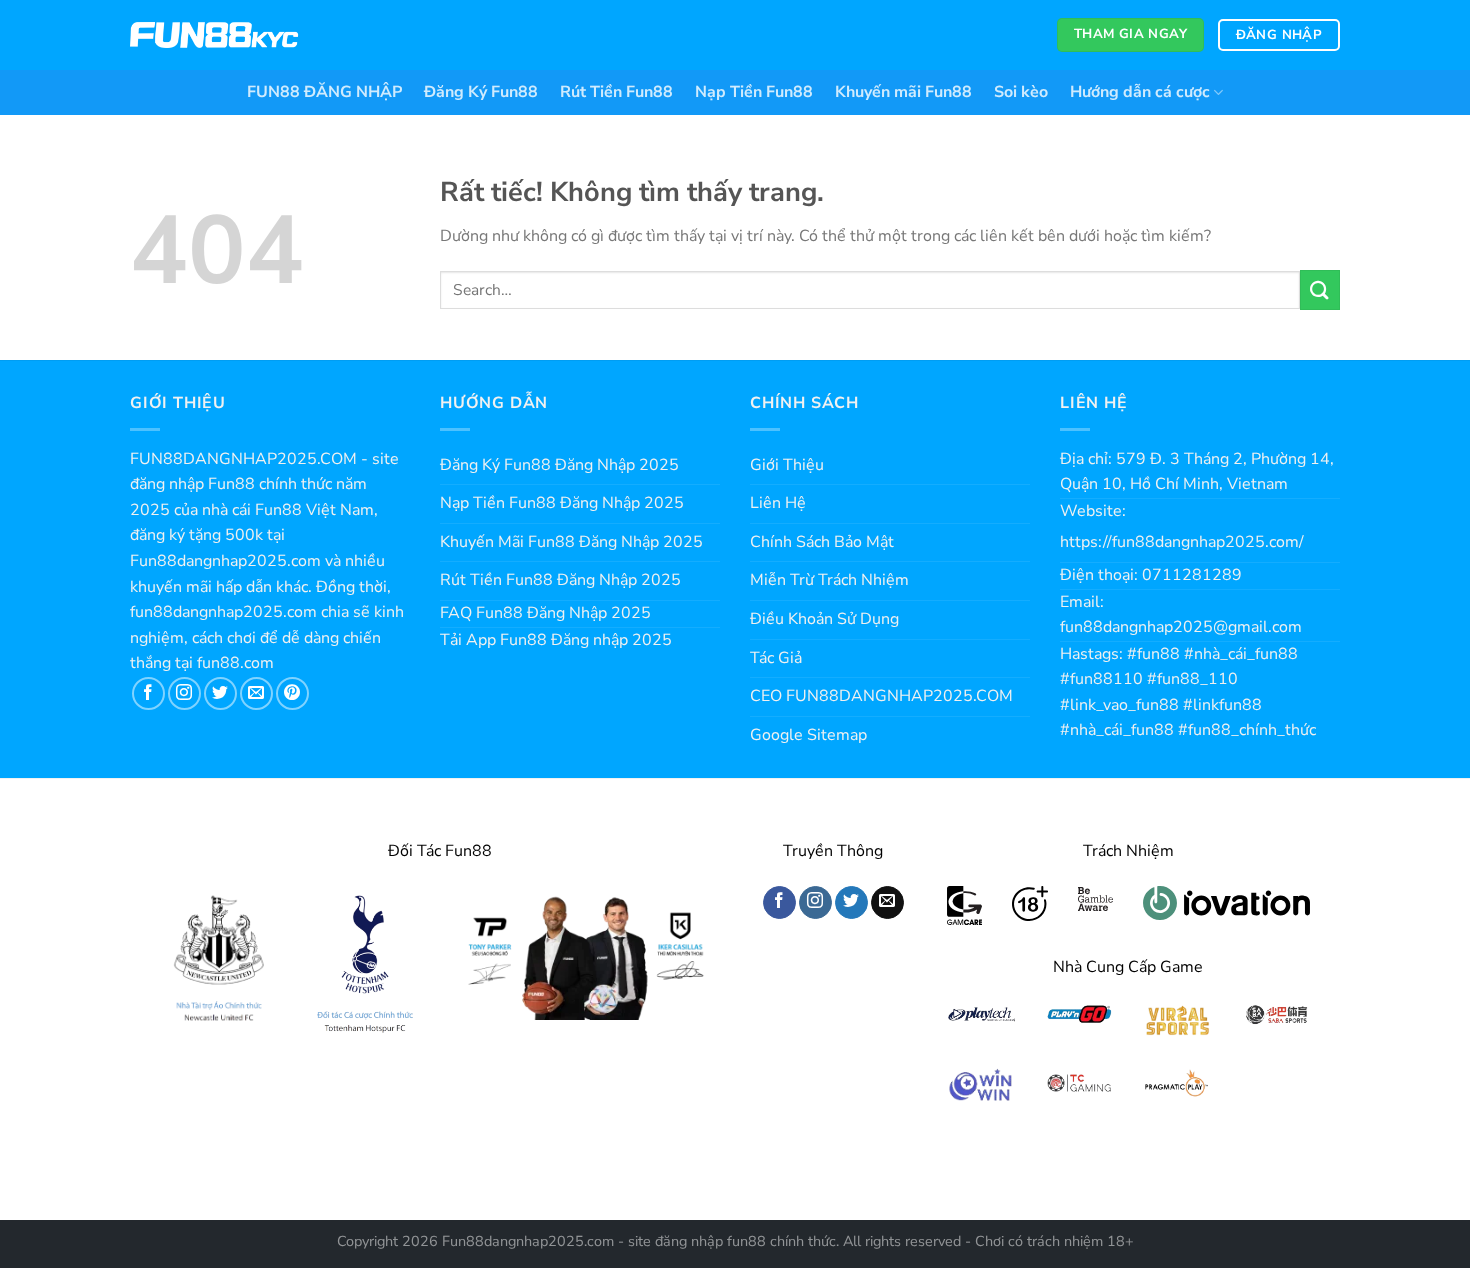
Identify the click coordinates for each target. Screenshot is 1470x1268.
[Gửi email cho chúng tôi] (256, 693)
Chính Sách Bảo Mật (822, 542)
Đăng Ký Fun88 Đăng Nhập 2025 (559, 465)
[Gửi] (1320, 289)
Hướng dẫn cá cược (1140, 92)
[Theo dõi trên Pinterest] (292, 693)
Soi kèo (1021, 92)
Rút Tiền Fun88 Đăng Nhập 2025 (560, 580)
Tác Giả (776, 658)
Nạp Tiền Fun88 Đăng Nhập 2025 (562, 503)
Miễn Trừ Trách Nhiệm (829, 580)
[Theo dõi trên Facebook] (148, 693)
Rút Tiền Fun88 (616, 92)
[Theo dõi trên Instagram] (184, 693)
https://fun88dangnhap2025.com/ (1182, 542)
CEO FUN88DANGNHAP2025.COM (881, 696)
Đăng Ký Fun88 (481, 92)
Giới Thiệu (787, 465)
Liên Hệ (778, 503)
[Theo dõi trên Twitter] (220, 693)
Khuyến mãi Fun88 (903, 92)
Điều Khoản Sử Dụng (824, 619)
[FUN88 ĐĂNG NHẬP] (214, 35)
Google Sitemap (808, 735)
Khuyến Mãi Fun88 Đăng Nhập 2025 (571, 542)
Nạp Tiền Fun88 (754, 92)
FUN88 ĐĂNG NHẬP (324, 92)
